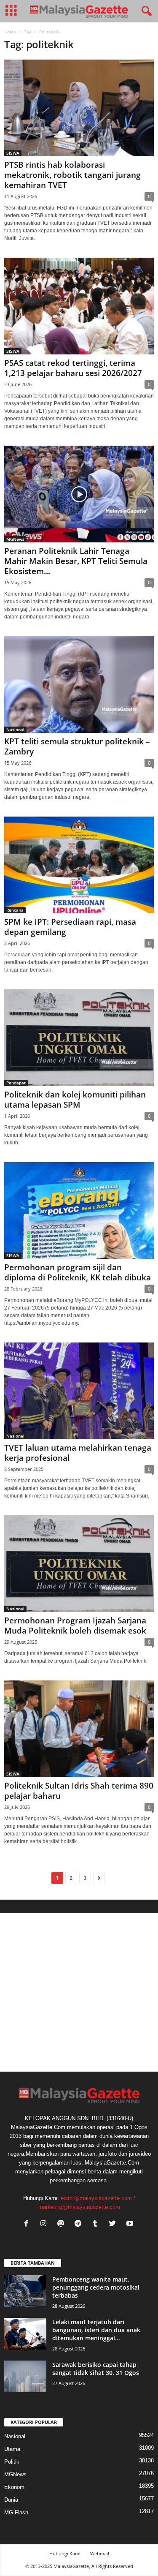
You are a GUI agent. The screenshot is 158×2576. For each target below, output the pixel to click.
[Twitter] (114, 2224)
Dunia (11, 2500)
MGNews (15, 539)
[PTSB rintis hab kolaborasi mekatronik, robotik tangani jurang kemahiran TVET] (79, 108)
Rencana (15, 910)
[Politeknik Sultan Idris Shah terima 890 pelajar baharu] (79, 1729)
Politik (12, 2462)
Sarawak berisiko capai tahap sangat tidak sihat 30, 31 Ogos (96, 2369)
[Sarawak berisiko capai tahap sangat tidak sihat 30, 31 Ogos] (25, 2376)
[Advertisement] (79, 1992)
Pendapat (16, 1083)
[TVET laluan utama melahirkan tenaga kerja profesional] (79, 1391)
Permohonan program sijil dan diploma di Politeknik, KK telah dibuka (78, 1272)
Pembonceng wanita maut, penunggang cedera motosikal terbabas (96, 2287)
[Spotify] (63, 2224)
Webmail (100, 2553)
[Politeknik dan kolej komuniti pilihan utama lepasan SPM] (79, 1038)
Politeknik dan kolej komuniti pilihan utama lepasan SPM (75, 1100)
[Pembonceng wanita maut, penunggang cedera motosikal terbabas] (25, 2291)
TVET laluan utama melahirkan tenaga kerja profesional (78, 1453)
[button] (145, 11)
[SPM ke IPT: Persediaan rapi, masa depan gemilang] (79, 865)
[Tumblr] (97, 2224)
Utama (12, 2449)
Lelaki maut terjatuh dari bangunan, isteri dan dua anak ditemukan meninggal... (96, 2330)
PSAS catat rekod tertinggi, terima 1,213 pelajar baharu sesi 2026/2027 (73, 368)
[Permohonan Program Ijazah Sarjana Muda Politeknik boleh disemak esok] (79, 1564)
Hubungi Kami (65, 2553)
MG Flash (16, 2512)
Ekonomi (15, 2487)
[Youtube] (131, 2224)
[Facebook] (28, 2224)
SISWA (13, 153)
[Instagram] (45, 2224)
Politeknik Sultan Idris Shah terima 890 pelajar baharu (79, 1791)
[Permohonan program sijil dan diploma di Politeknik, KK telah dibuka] (79, 1210)
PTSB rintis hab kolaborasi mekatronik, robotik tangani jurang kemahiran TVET (72, 175)
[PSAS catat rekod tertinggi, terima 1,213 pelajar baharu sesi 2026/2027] (79, 306)
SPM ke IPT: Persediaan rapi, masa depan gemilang (70, 927)
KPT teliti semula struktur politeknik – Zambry (77, 746)
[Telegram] (80, 2224)
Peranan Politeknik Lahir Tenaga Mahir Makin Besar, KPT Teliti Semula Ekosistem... (76, 561)
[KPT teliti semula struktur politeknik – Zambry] (79, 685)
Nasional (15, 730)
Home (10, 32)
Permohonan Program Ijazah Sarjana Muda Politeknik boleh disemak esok (75, 1626)
